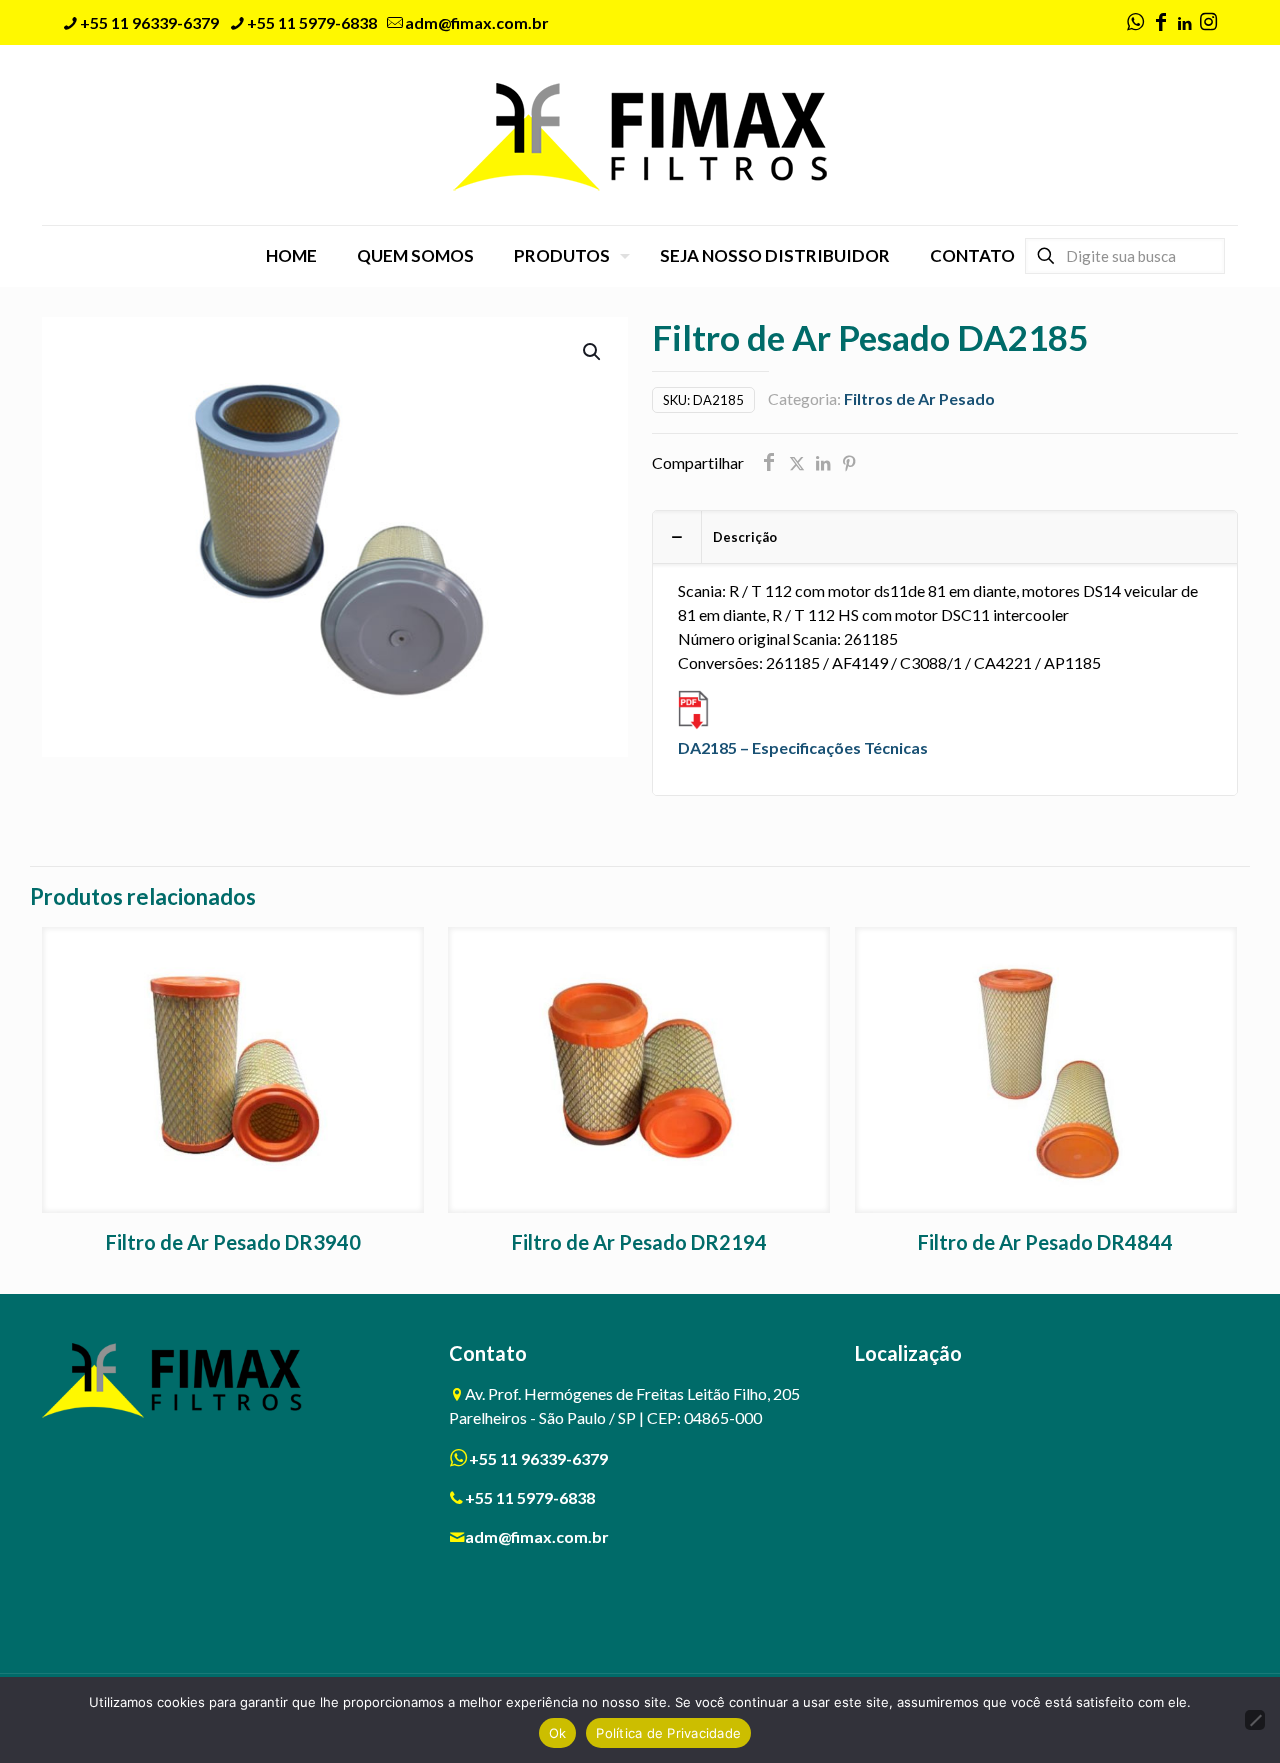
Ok (558, 1733)
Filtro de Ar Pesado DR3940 (233, 1242)
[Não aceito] (1255, 1720)
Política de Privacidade (668, 1733)
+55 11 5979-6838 (312, 22)
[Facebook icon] (1161, 23)
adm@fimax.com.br (477, 22)
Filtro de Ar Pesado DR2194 (639, 1242)
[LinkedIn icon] (1184, 23)
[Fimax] (640, 135)
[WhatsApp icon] (1135, 23)
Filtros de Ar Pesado (919, 398)
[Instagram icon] (1208, 23)
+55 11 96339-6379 (149, 22)
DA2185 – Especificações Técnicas (803, 747)
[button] (593, 352)
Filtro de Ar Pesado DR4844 (1045, 1242)
